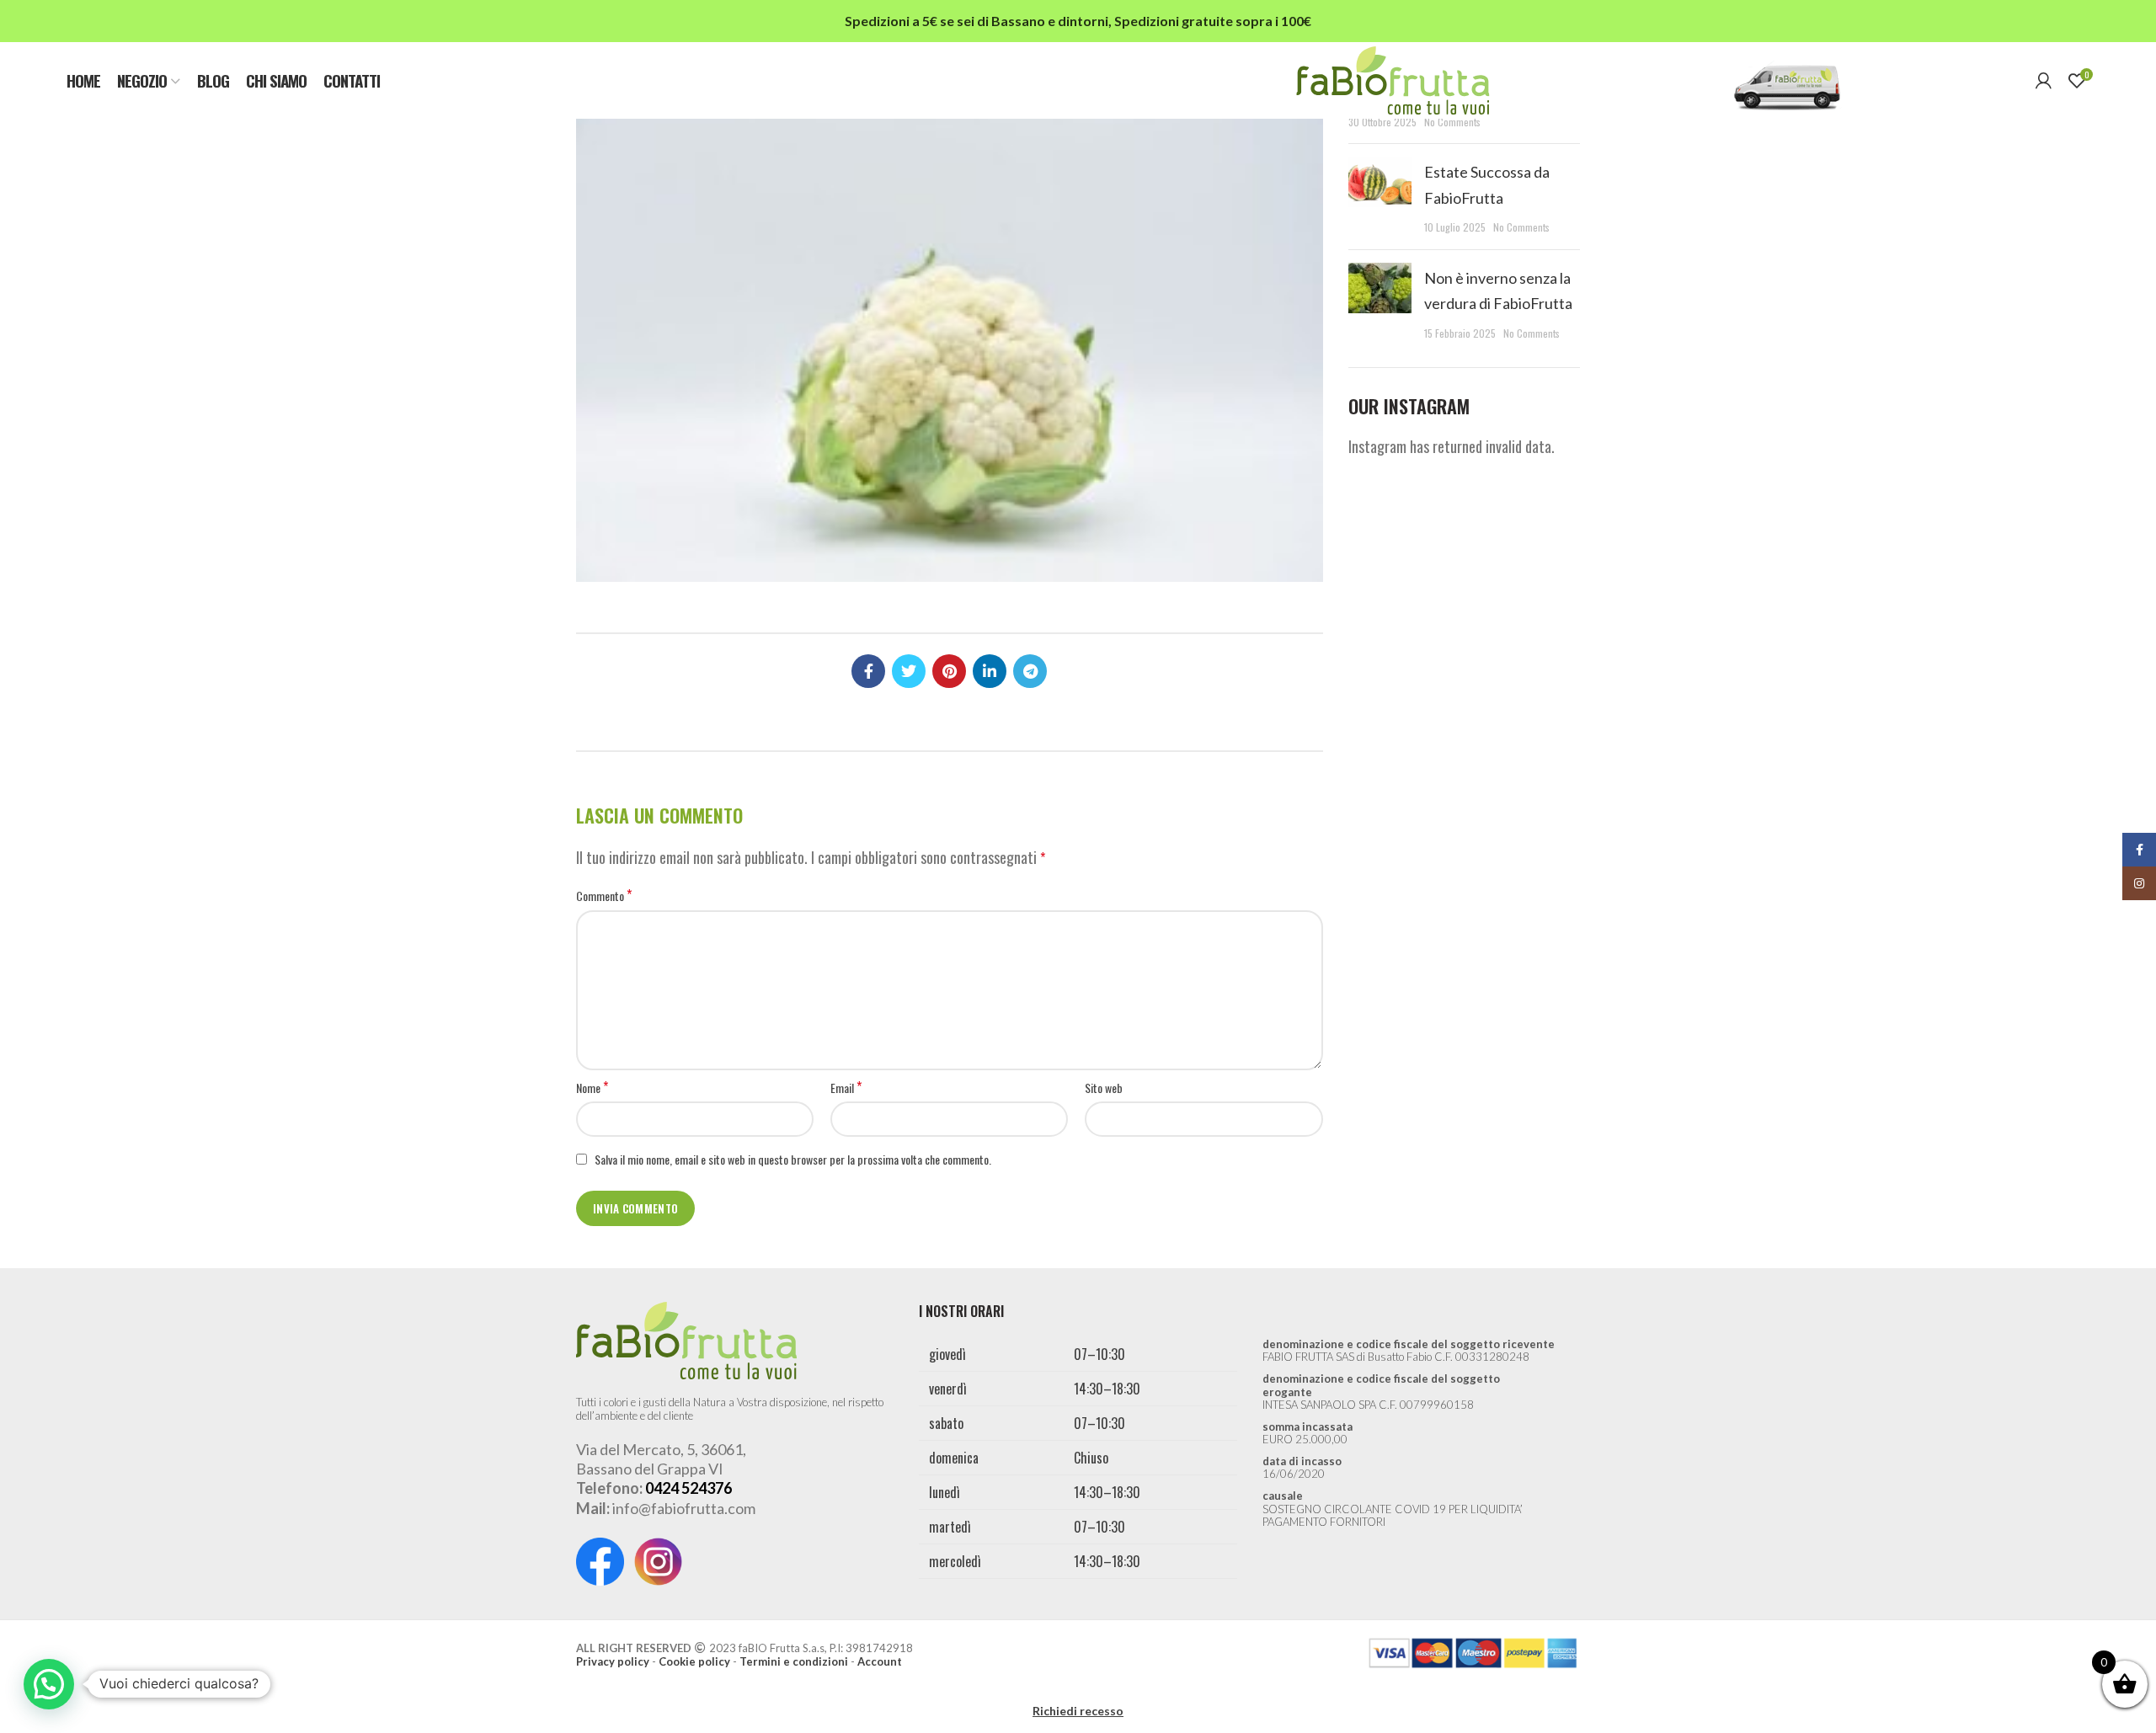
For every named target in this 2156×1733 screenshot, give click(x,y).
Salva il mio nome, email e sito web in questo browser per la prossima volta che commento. (793, 1159)
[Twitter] (909, 671)
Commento (604, 896)
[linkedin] (990, 671)
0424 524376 (688, 1488)
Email (846, 1088)
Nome (592, 1088)
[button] (49, 1684)
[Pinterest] (949, 671)
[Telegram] (1030, 671)
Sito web (1104, 1088)
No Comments (1452, 122)
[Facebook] (868, 671)
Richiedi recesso (1078, 1711)
